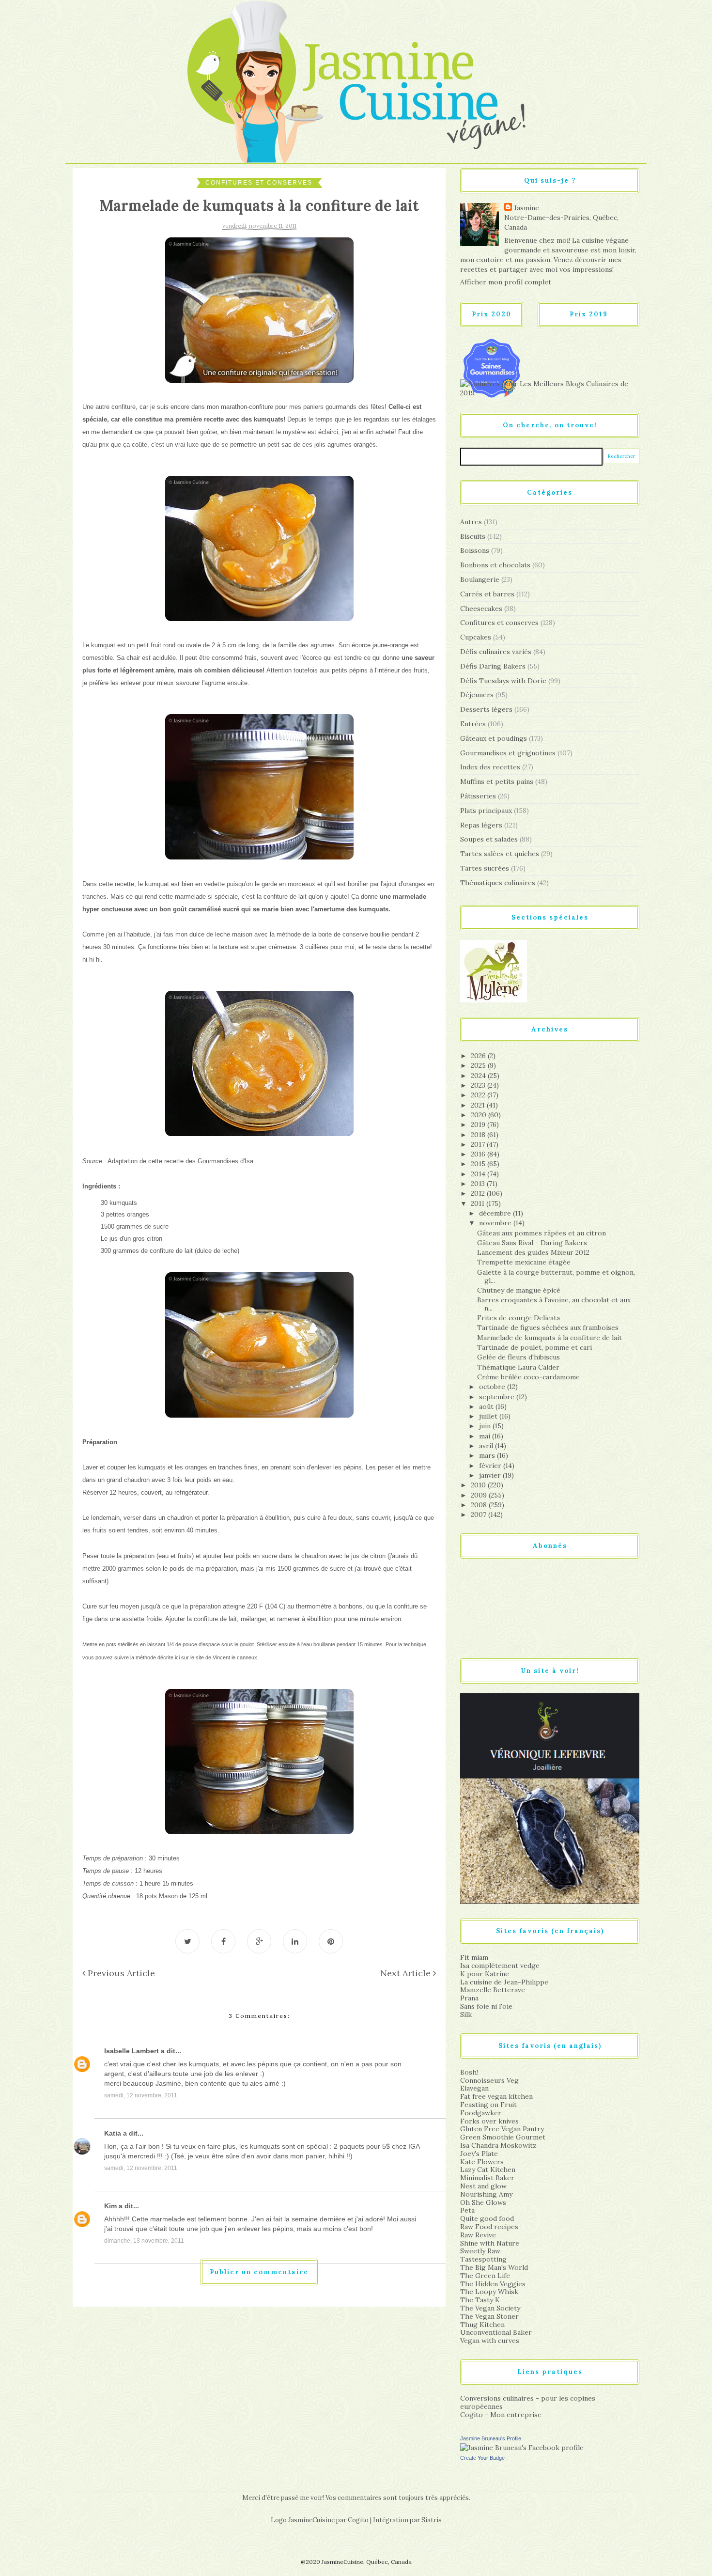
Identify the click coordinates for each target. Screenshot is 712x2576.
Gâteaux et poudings (494, 738)
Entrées (473, 724)
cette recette (166, 1161)
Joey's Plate (479, 2154)
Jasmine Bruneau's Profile (491, 2438)
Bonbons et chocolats (495, 565)
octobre (493, 1387)
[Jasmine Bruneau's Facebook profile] (522, 2447)
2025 (479, 1065)
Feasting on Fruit (488, 2105)
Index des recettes (490, 767)
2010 (479, 1485)
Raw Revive (478, 2235)
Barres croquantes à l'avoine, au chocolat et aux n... (554, 1304)
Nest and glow (483, 2186)
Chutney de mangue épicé (519, 1290)
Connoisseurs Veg (489, 2080)
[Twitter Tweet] (187, 1941)
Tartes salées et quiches (500, 854)
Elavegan (474, 2088)
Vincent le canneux (235, 1657)
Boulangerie (480, 579)
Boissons (475, 550)
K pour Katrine (485, 1974)
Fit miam (474, 1957)
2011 (479, 1203)
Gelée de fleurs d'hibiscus (519, 1357)
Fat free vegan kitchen (496, 2096)
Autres (471, 522)
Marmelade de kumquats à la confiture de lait (549, 1338)
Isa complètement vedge (500, 1966)
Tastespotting (483, 2259)
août (487, 1406)
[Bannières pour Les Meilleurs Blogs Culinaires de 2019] (550, 388)
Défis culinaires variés (496, 652)
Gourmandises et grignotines (508, 753)
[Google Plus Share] (259, 1941)
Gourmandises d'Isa (225, 1161)
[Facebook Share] (223, 1941)
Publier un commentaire (259, 2272)
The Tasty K (480, 2300)
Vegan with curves (490, 2341)
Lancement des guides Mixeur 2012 (533, 1252)
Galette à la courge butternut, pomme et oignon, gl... (556, 1276)
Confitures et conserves (259, 183)
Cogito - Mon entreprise (501, 2415)
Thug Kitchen (482, 2325)
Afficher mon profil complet (506, 282)
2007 (480, 1514)
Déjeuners (477, 695)
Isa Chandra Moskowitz (498, 2145)
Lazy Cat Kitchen (488, 2170)
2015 (479, 1164)
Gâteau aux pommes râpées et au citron (542, 1233)
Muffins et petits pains (497, 781)
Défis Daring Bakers (493, 666)
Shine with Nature (490, 2243)
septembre (498, 1397)
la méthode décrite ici (155, 1657)
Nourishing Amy (486, 2194)
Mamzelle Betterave (493, 1990)
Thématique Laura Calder (518, 1367)
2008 (480, 1505)
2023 (479, 1085)
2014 (479, 1174)
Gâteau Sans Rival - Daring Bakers (532, 1243)
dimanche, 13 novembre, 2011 (144, 2241)
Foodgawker (481, 2113)
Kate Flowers (482, 2162)
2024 (479, 1076)
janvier (491, 1475)
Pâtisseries (478, 796)
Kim (110, 2206)
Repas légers (481, 825)
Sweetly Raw (480, 2251)
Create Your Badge (482, 2458)
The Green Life (485, 2276)
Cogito (358, 2520)
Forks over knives (489, 2121)
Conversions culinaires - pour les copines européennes (528, 2402)
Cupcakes (476, 637)
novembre (496, 1223)
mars (488, 1455)
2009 (480, 1495)
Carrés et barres (487, 594)
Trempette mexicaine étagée (524, 1262)
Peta (467, 2210)
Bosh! (469, 2072)
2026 (479, 1056)
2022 (479, 1095)
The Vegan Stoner (489, 2316)
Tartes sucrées (485, 868)
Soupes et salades (489, 839)
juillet (489, 1416)
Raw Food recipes (489, 2227)
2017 (479, 1144)
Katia (113, 2133)
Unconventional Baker (496, 2332)
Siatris (432, 2520)
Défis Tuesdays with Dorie (503, 681)
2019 (479, 1124)
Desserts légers (486, 709)
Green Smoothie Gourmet (503, 2137)
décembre (496, 1213)
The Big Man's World (494, 2267)
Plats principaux (486, 811)
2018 (479, 1135)
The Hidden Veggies (493, 2284)
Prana (469, 1998)
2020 (480, 1115)
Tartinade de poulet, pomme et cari (534, 1347)
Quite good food (487, 2218)
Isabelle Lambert (132, 2051)
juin (486, 1426)
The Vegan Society (490, 2308)
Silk (466, 2014)
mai (486, 1436)
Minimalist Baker (487, 2178)
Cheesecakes (481, 609)
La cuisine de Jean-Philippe (504, 1982)
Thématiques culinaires (498, 883)
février (491, 1466)
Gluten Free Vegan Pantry (502, 2129)
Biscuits (473, 536)
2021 (479, 1105)
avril (487, 1446)
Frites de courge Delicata (519, 1318)
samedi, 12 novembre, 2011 (141, 2095)
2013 (479, 1184)
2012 (479, 1193)
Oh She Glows (483, 2202)
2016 (479, 1154)
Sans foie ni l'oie (486, 2006)
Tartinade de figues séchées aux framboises (548, 1327)
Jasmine (526, 208)
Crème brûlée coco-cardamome (528, 1377)
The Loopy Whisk (489, 2292)
